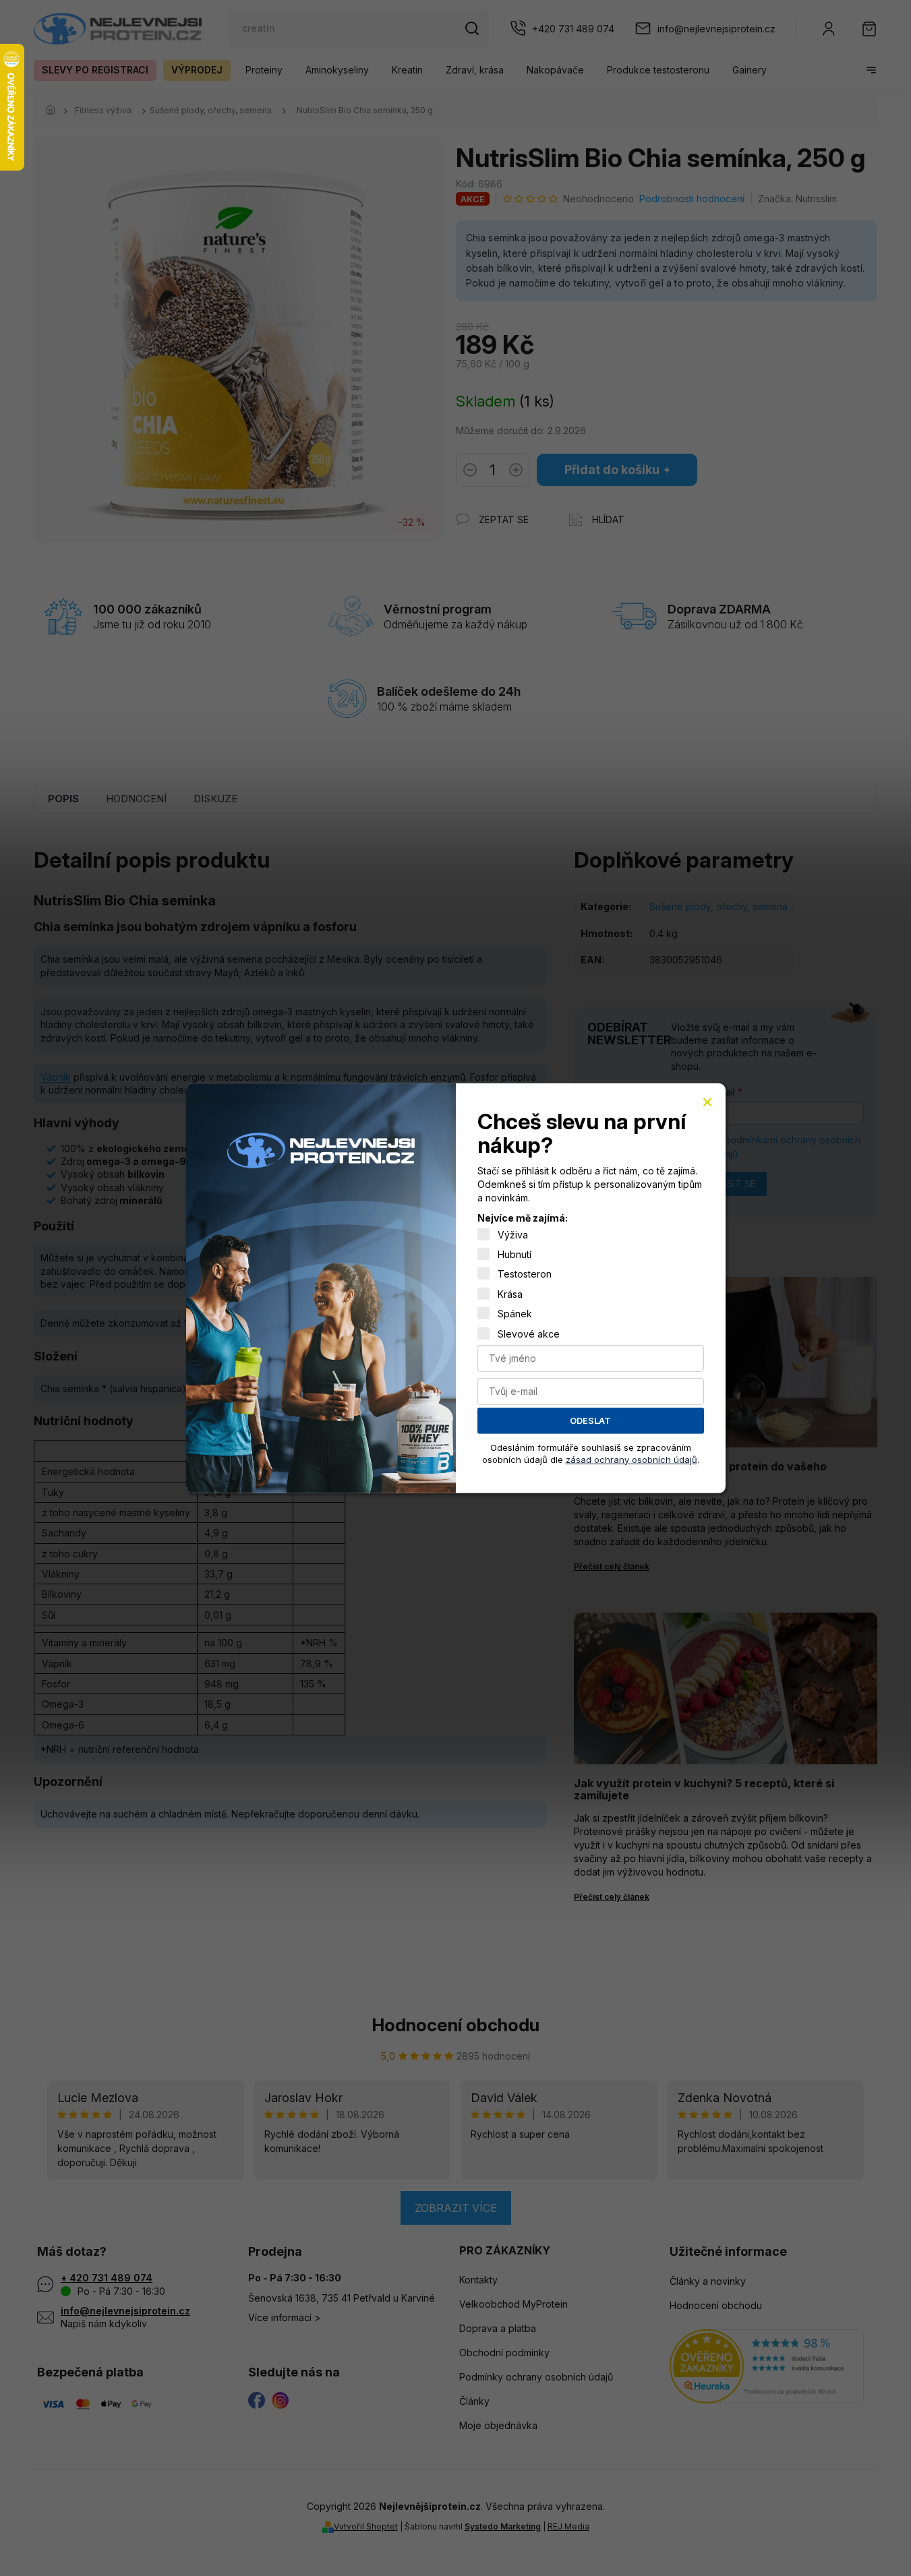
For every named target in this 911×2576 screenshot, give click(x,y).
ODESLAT (590, 1420)
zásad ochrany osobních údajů (631, 1459)
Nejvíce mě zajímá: (523, 1218)
